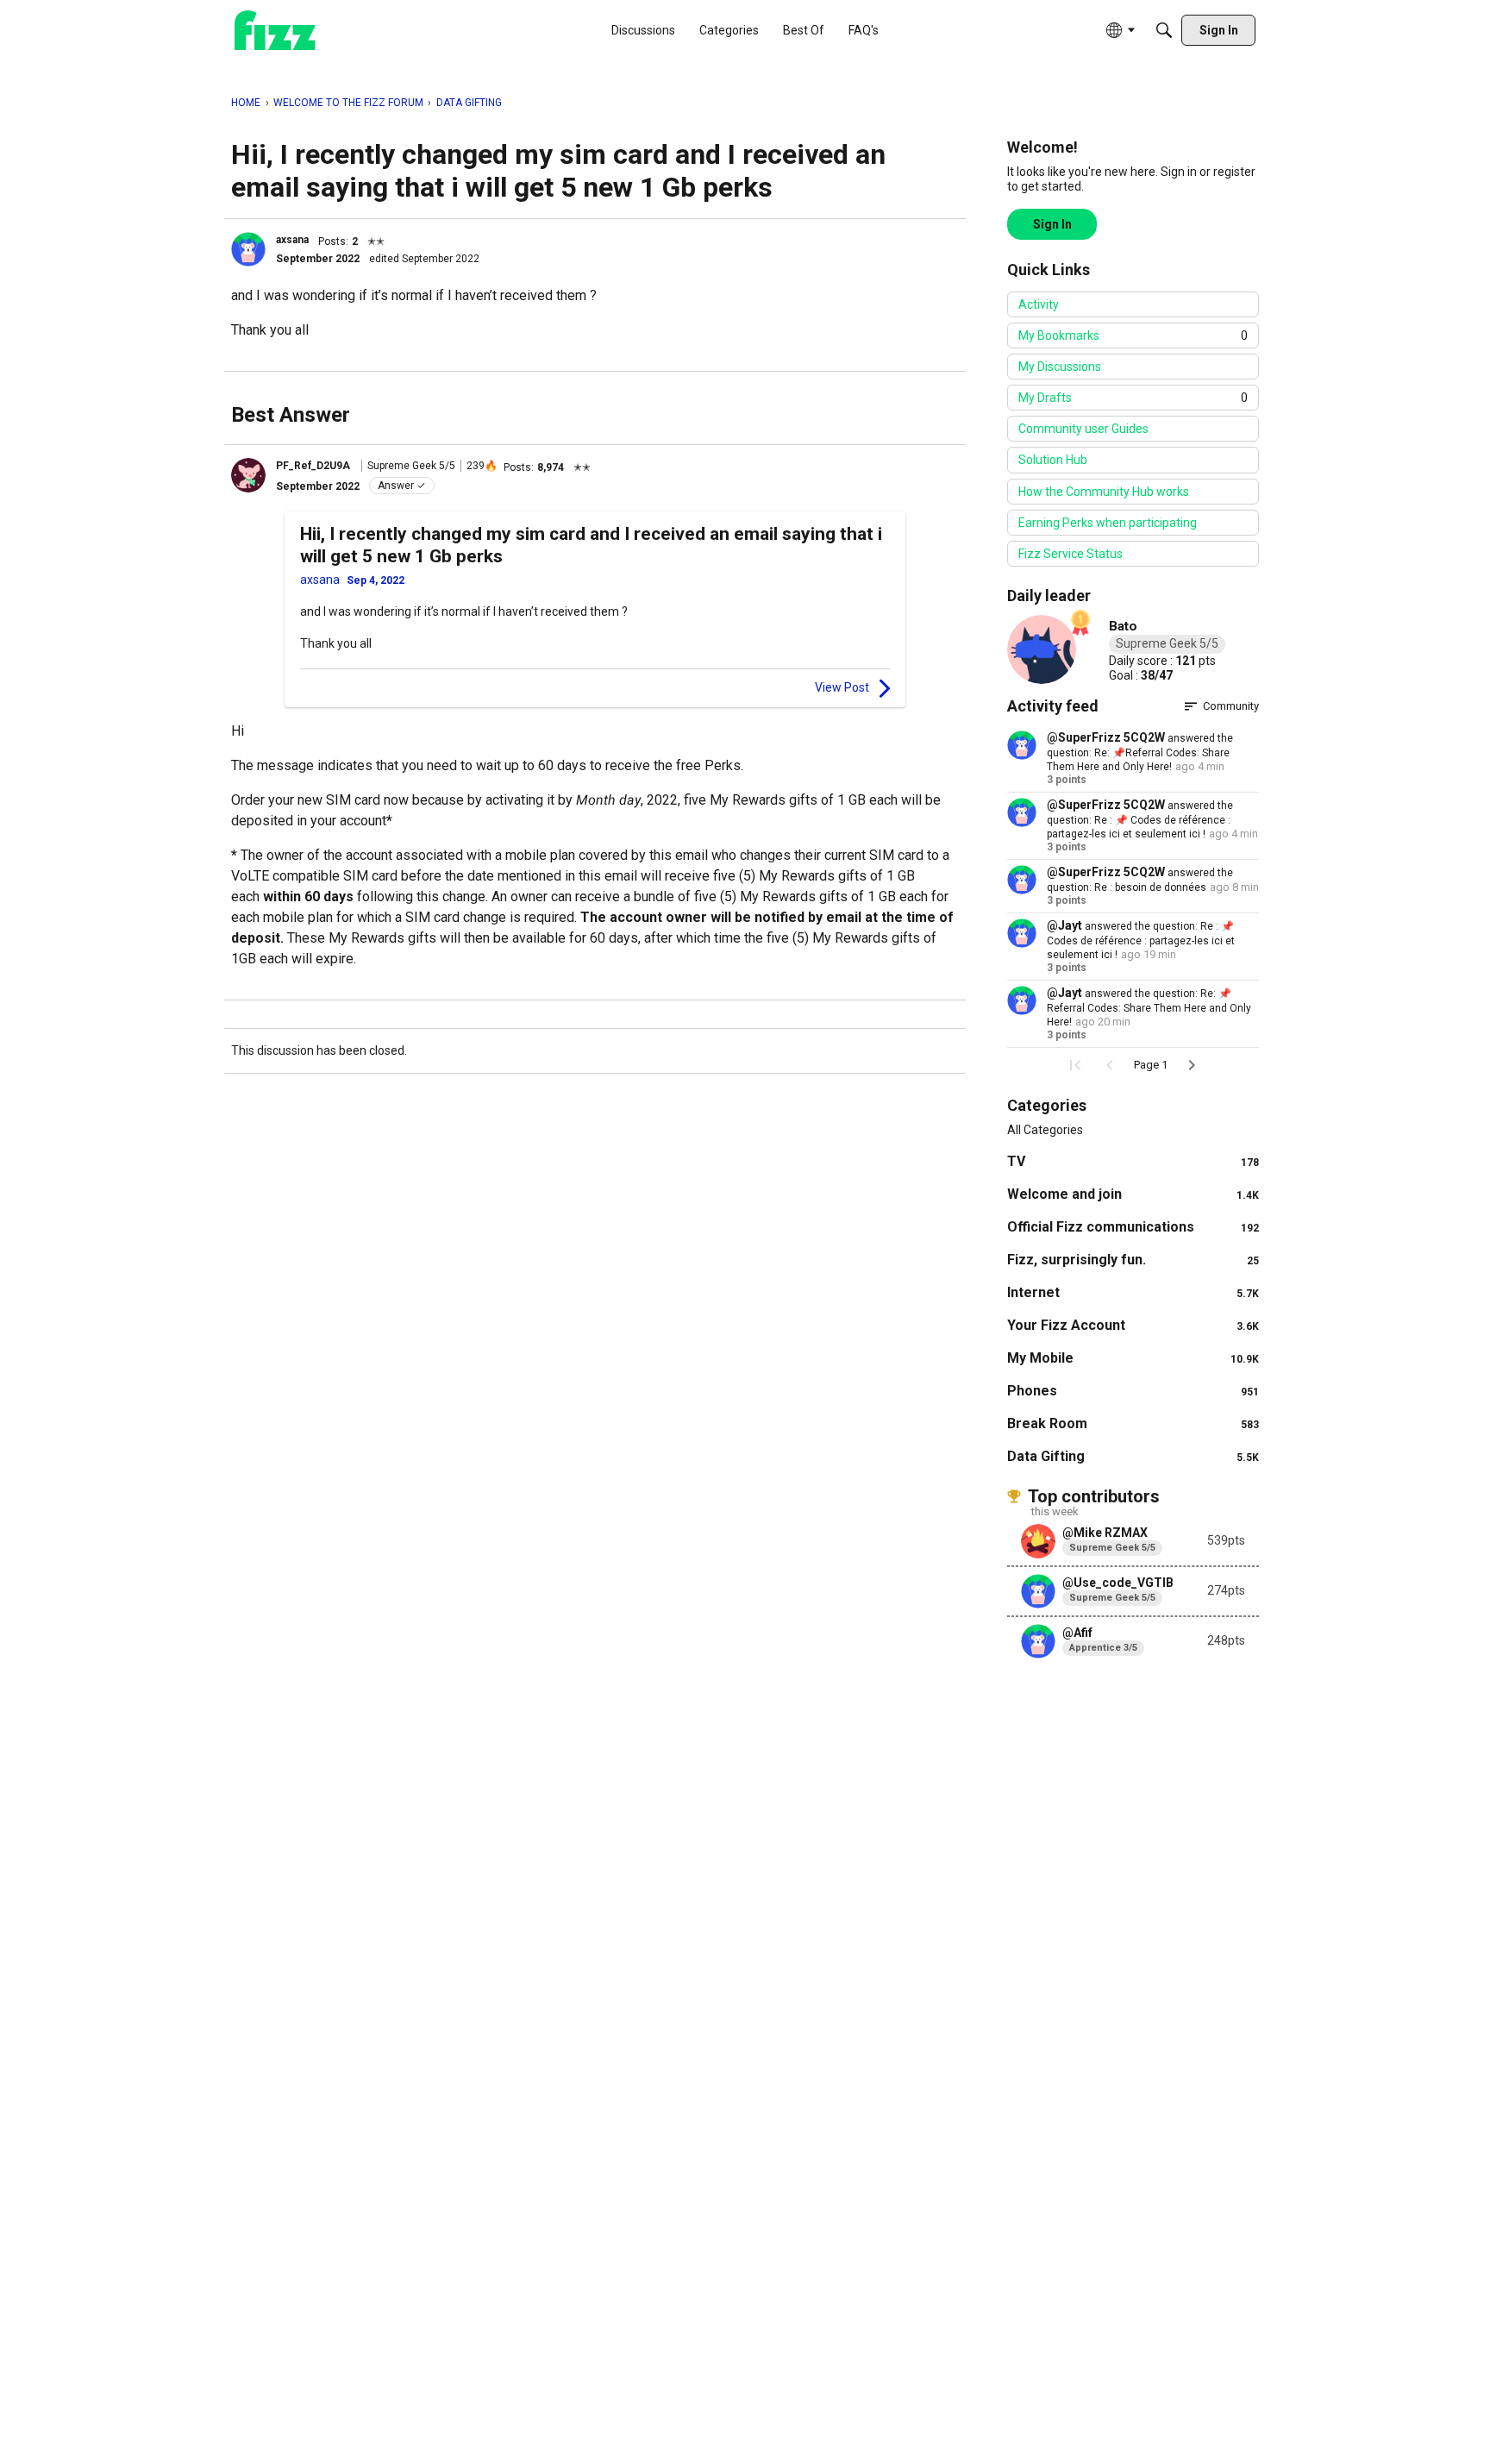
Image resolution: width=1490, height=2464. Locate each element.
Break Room (1133, 1423)
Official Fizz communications (1133, 1227)
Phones (1133, 1391)
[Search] (1164, 30)
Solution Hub (1053, 460)
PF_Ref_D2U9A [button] (313, 466)
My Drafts (1133, 398)
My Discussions (1060, 367)
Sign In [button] (1052, 224)
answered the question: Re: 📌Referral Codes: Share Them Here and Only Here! (1140, 752)
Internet (1133, 1292)
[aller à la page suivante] (1192, 1065)
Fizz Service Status (1071, 554)
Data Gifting (1133, 1456)
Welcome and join (1133, 1194)
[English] (275, 31)
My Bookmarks (1133, 335)
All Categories (1045, 1130)
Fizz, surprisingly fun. (1133, 1260)
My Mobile (1133, 1358)
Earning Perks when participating (1108, 523)
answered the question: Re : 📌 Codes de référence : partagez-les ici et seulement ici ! (1140, 820)
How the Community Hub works (1104, 492)
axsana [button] (292, 240)
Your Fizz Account (1133, 1325)
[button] (248, 249)
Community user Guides (1083, 429)
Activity (1039, 304)
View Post (842, 687)
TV (1133, 1161)
